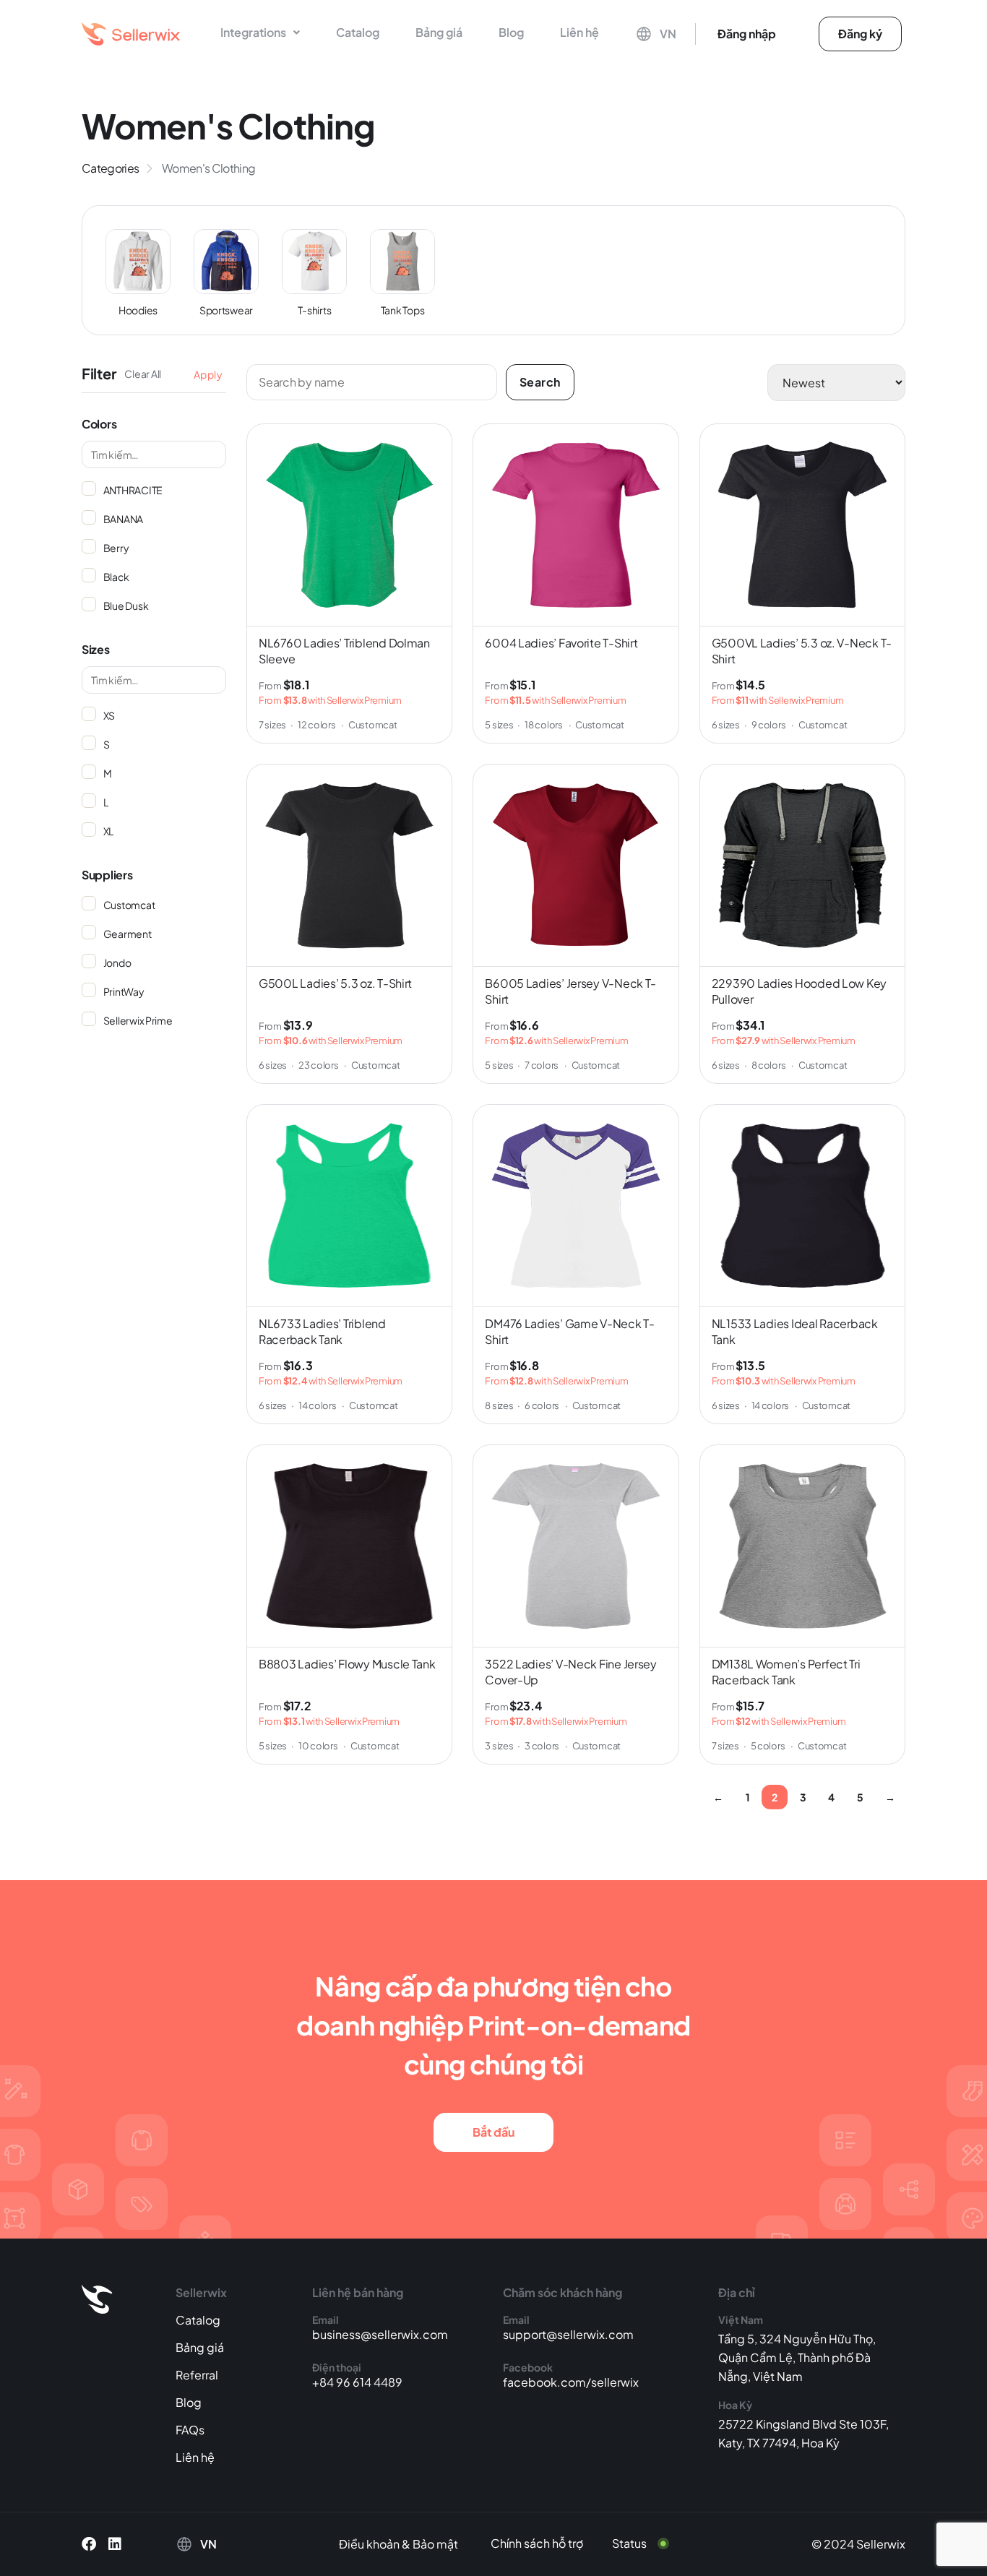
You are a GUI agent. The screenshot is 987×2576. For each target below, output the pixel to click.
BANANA (122, 519)
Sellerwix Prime (137, 1020)
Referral (197, 2375)
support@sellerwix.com (568, 2334)
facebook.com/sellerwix (571, 2382)
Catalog (358, 32)
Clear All (143, 374)
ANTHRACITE (132, 490)
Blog (511, 32)
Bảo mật (435, 2544)
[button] (260, 33)
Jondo (116, 962)
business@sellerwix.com (380, 2334)
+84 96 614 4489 (357, 2382)
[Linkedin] (115, 2544)
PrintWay (123, 991)
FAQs (190, 2430)
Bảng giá (439, 32)
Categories (110, 168)
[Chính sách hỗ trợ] (548, 2543)
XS (108, 715)
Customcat (128, 905)
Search (540, 382)
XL (108, 831)
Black (115, 577)
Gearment (127, 934)
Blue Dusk (125, 606)
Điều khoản (369, 2544)
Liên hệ (579, 32)
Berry (115, 548)
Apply (208, 374)
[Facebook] (89, 2544)
